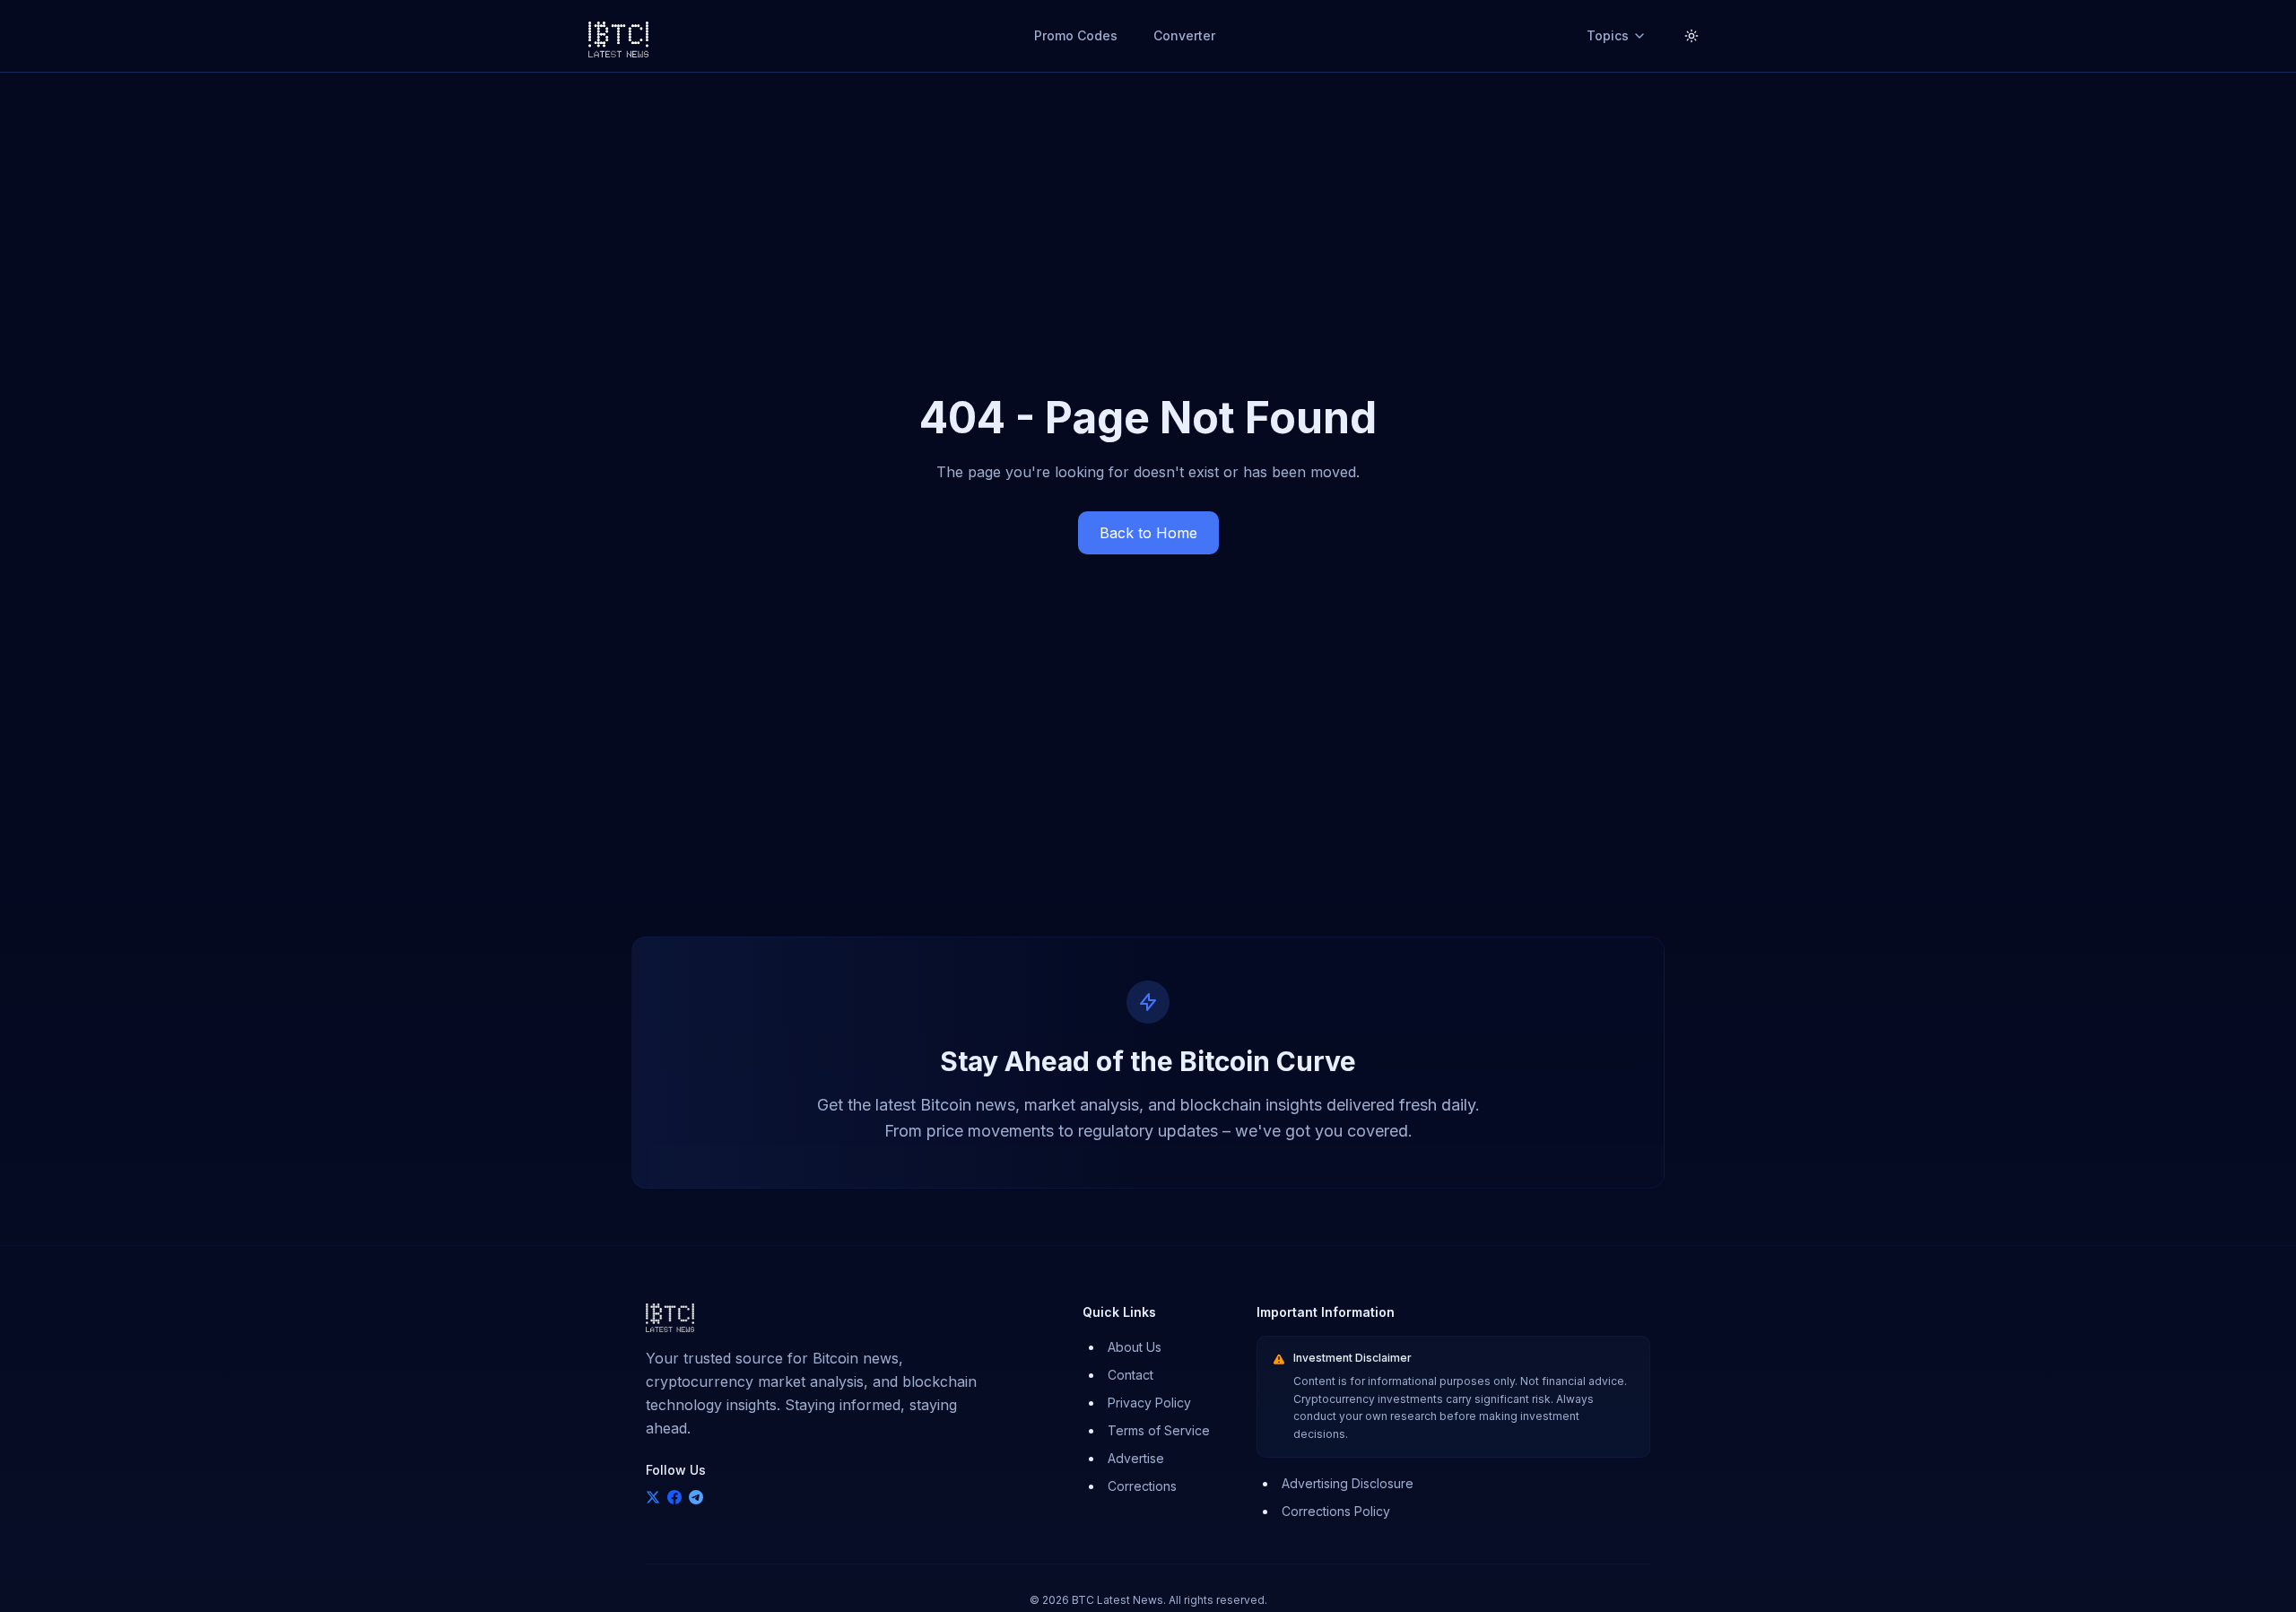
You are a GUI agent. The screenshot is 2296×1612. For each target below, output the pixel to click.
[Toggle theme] (1692, 36)
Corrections (1142, 1486)
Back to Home (1148, 533)
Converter (1184, 35)
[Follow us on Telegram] (696, 1497)
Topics (1608, 35)
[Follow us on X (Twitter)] (653, 1497)
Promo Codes (1076, 35)
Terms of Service (1159, 1430)
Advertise (1136, 1458)
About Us (1135, 1347)
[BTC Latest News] (618, 36)
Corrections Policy (1336, 1511)
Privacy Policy (1149, 1403)
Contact (1131, 1375)
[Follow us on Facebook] (674, 1497)
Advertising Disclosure (1348, 1483)
